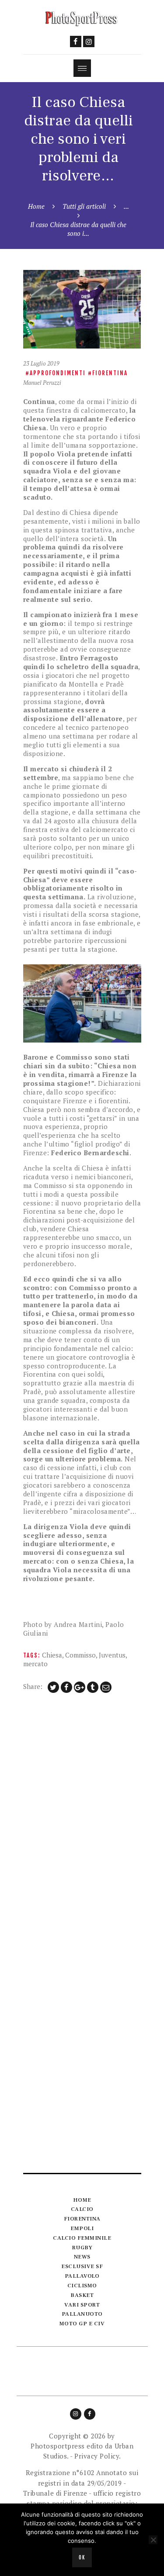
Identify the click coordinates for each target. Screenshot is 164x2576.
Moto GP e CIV (82, 2324)
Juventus (112, 1655)
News (82, 2257)
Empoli (82, 2228)
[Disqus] (82, 1815)
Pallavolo (82, 2276)
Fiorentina (110, 373)
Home (36, 206)
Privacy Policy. (98, 2456)
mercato (35, 1664)
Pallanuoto (82, 2314)
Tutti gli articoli (84, 206)
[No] (153, 2540)
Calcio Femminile (82, 2238)
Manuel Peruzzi (42, 383)
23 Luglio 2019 (41, 363)
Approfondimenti (58, 373)
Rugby (82, 2248)
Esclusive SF (82, 2266)
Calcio (82, 2209)
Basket (82, 2295)
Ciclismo (82, 2286)
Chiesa (52, 1655)
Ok (82, 2558)
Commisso (80, 1655)
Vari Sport (82, 2305)
